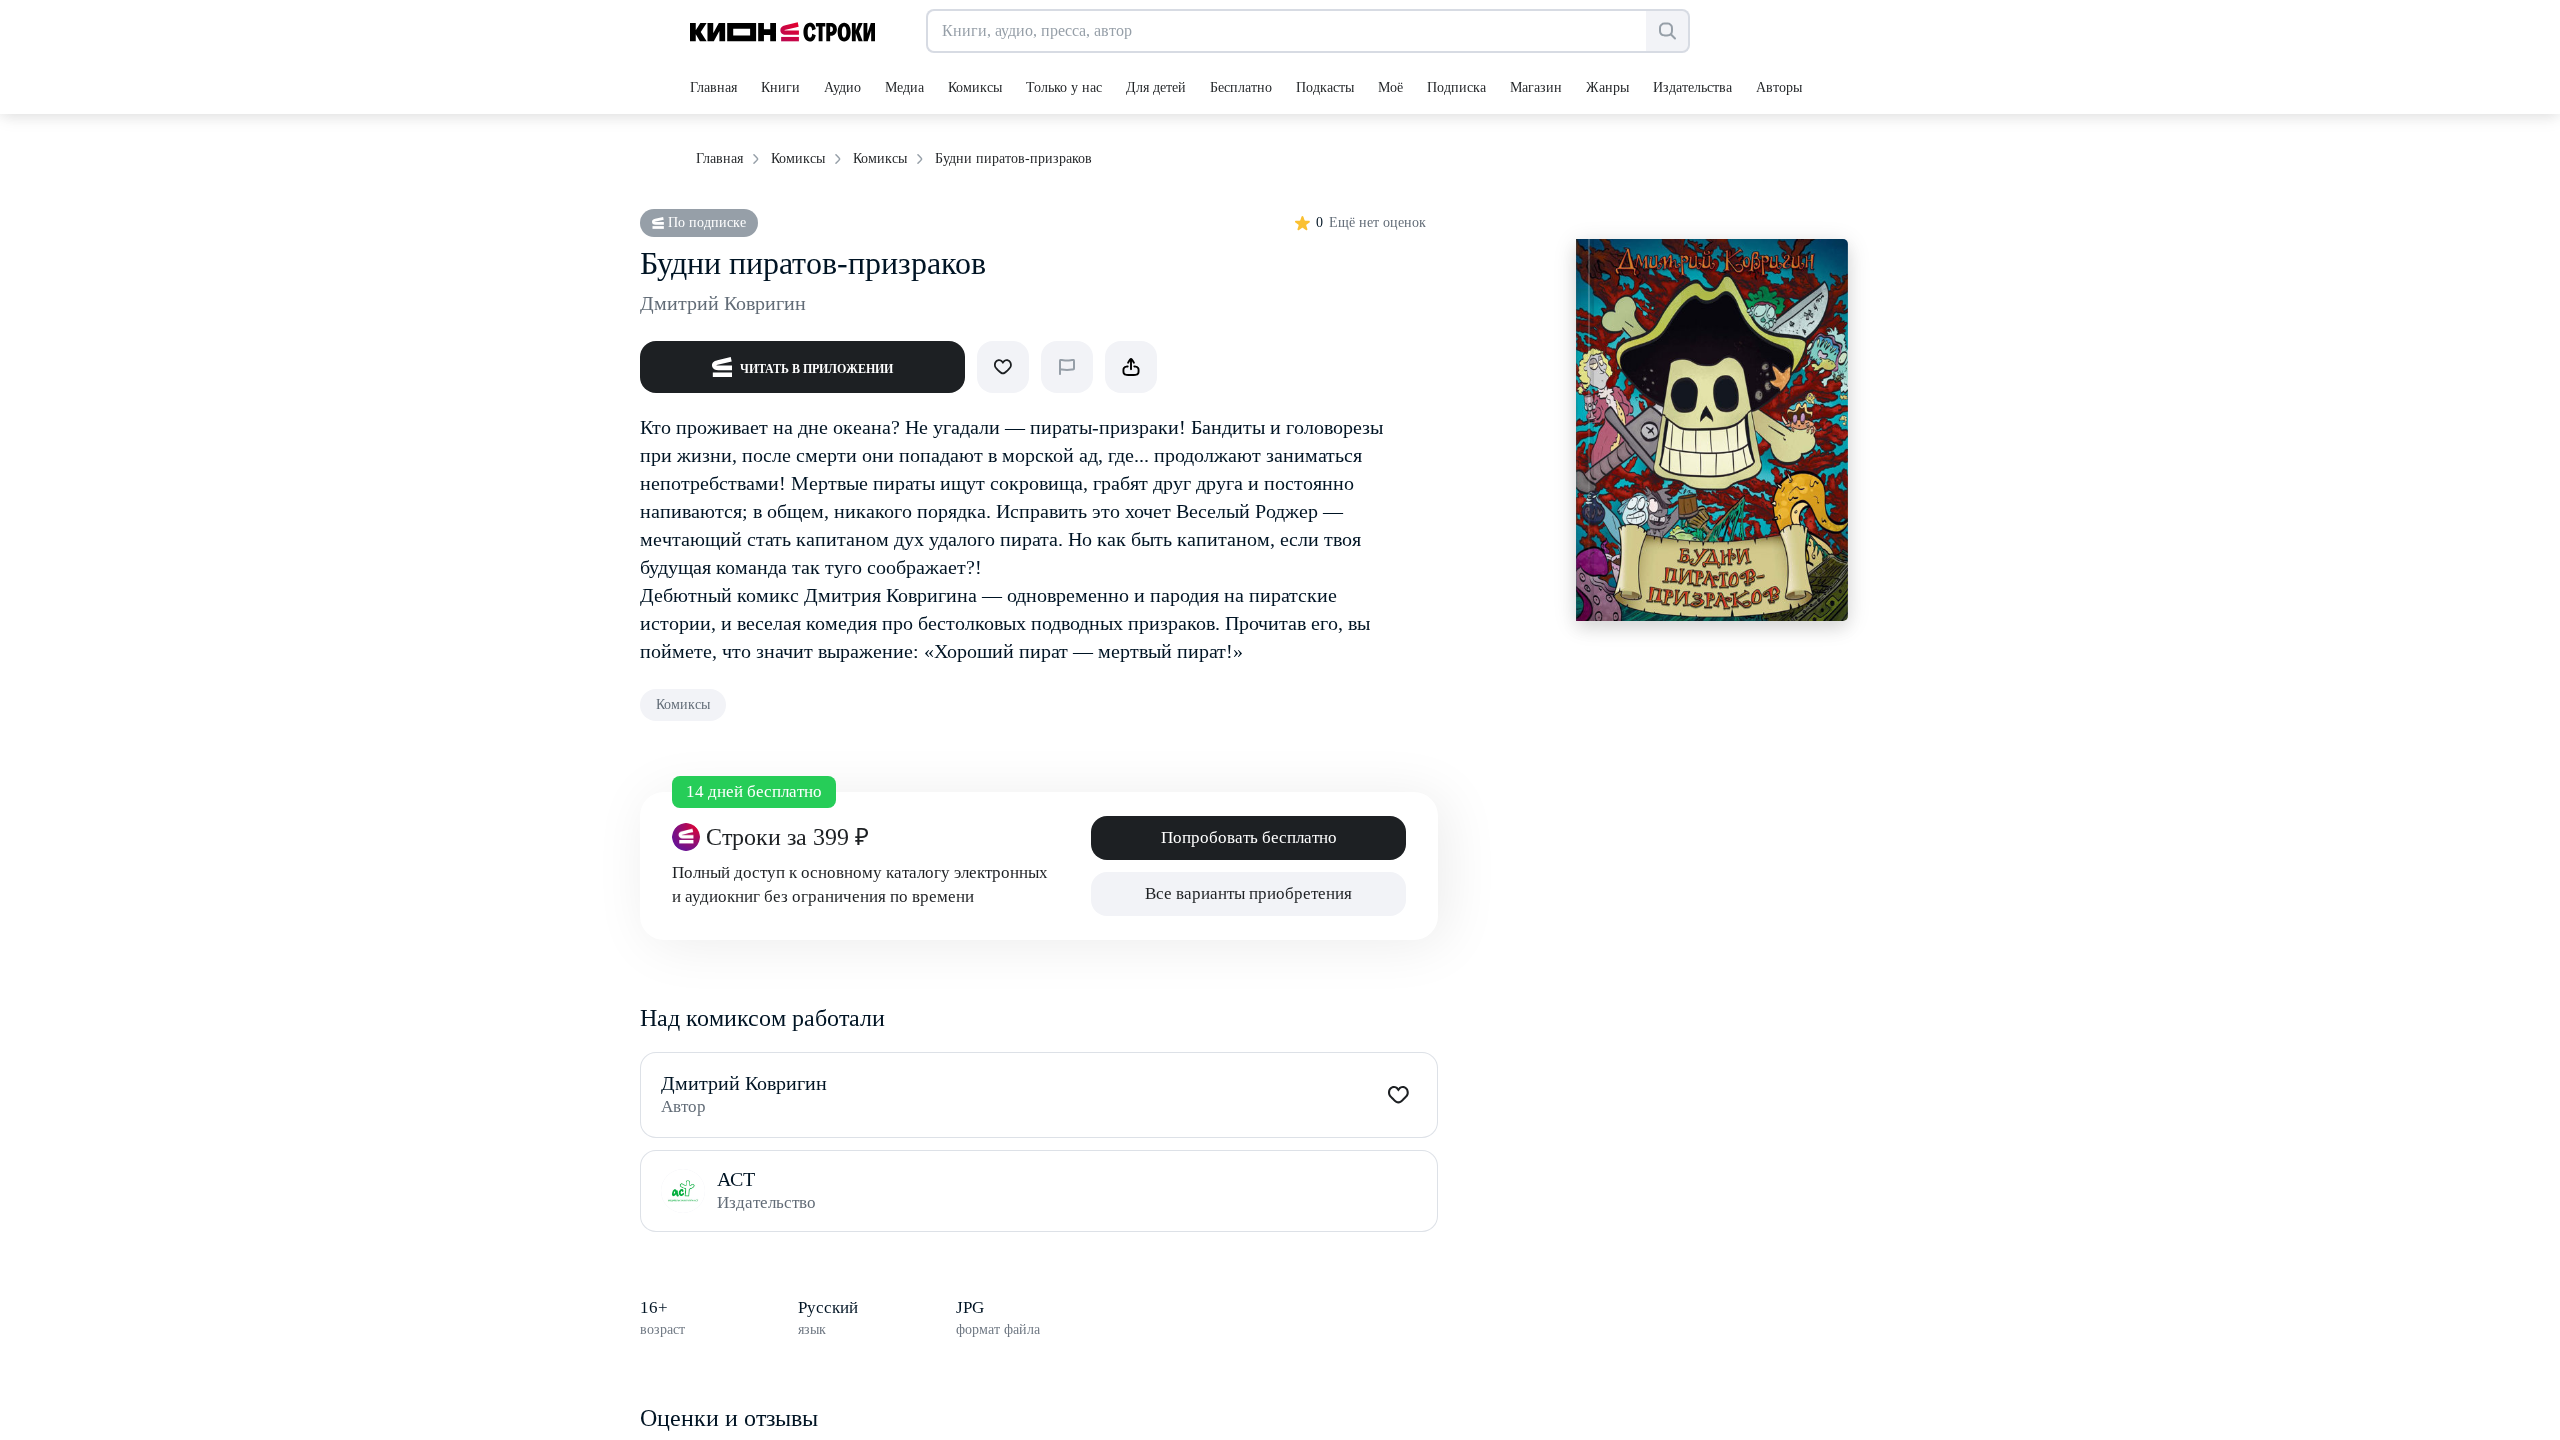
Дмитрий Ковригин (723, 303)
